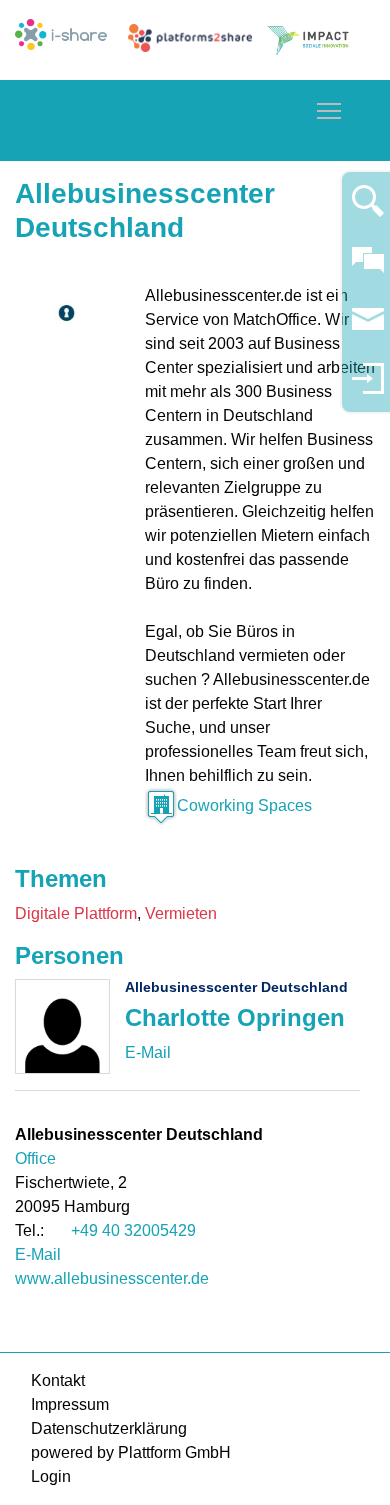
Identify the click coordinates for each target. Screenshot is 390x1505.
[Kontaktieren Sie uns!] (368, 268)
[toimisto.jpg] (65, 312)
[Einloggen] (368, 387)
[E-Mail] (148, 1052)
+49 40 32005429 (133, 1230)
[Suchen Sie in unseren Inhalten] (368, 209)
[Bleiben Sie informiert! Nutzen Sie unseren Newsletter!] (368, 328)
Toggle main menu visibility (329, 110)
